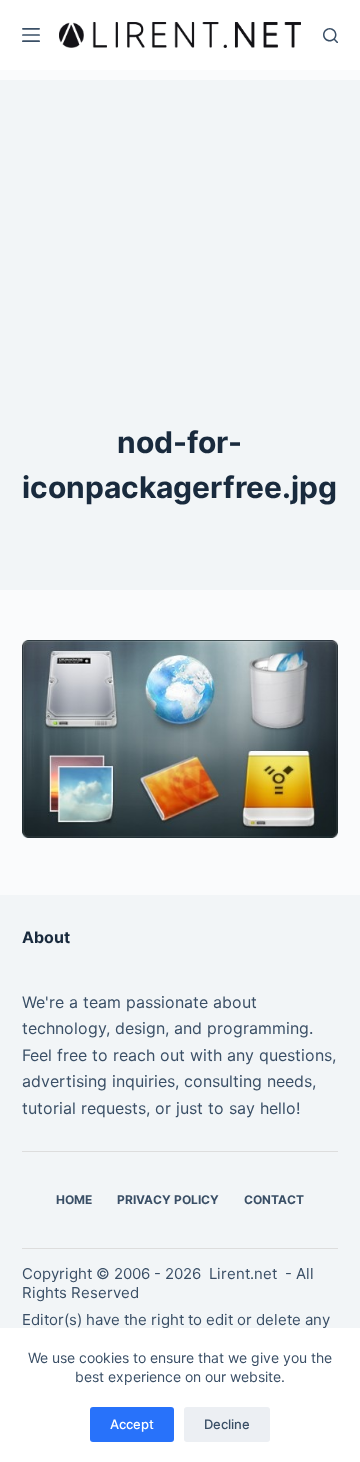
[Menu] (31, 35)
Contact (274, 1199)
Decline (227, 1424)
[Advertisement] (180, 205)
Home (74, 1199)
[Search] (330, 35)
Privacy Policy (168, 1199)
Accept (132, 1424)
